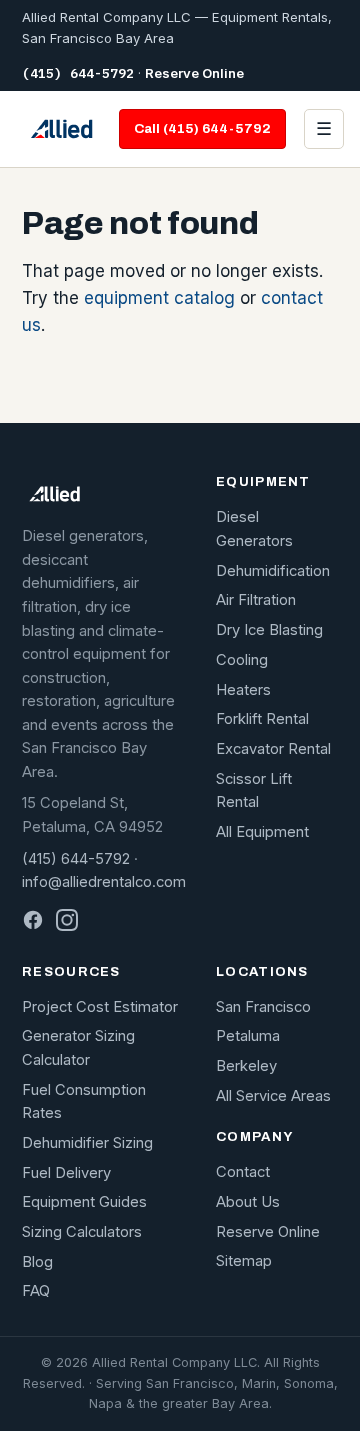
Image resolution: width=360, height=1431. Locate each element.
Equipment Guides (84, 1202)
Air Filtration (256, 600)
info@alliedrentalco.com (104, 882)
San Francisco (263, 1007)
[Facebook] (33, 920)
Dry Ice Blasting (269, 630)
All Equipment (262, 832)
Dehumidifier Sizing (87, 1143)
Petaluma (248, 1036)
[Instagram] (67, 920)
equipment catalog (159, 298)
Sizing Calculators (82, 1232)
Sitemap (244, 1261)
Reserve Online (194, 73)
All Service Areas (273, 1096)
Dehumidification (273, 571)
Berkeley (246, 1066)
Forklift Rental (262, 719)
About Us (248, 1202)
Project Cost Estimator (100, 1007)
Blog (37, 1262)
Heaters (243, 690)
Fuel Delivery (66, 1173)
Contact (243, 1172)
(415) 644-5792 (78, 73)
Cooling (242, 660)
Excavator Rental (273, 749)
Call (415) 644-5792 (202, 128)
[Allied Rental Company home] (61, 129)
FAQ (36, 1291)
